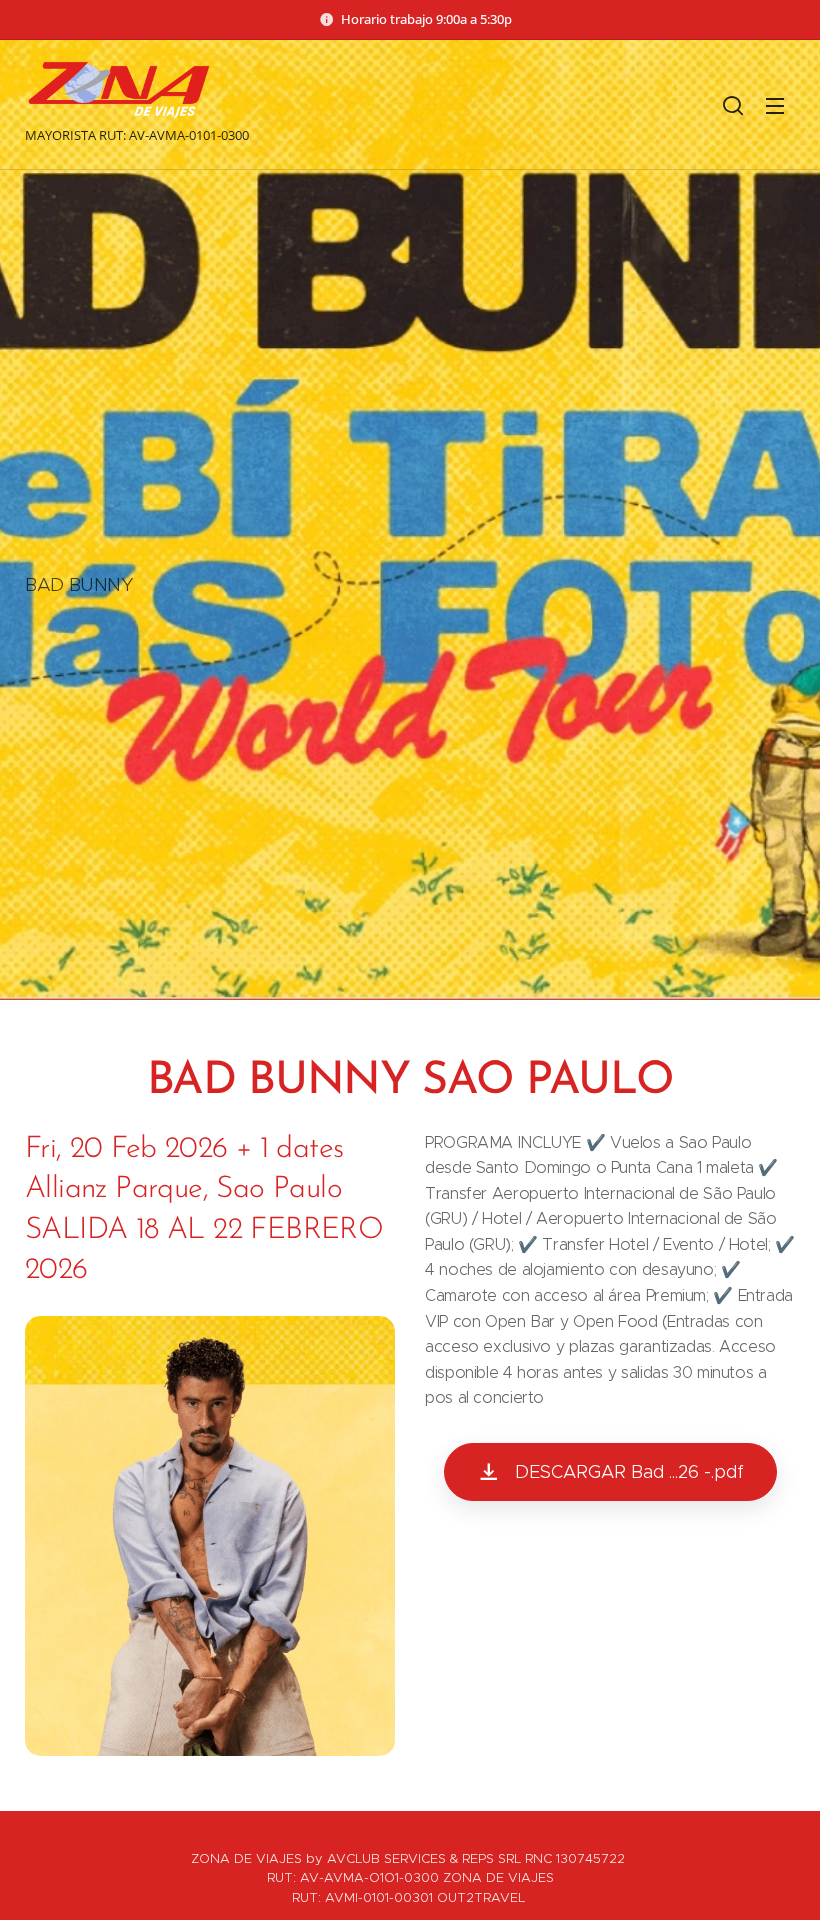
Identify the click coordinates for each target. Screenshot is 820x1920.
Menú (775, 105)
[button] (733, 105)
